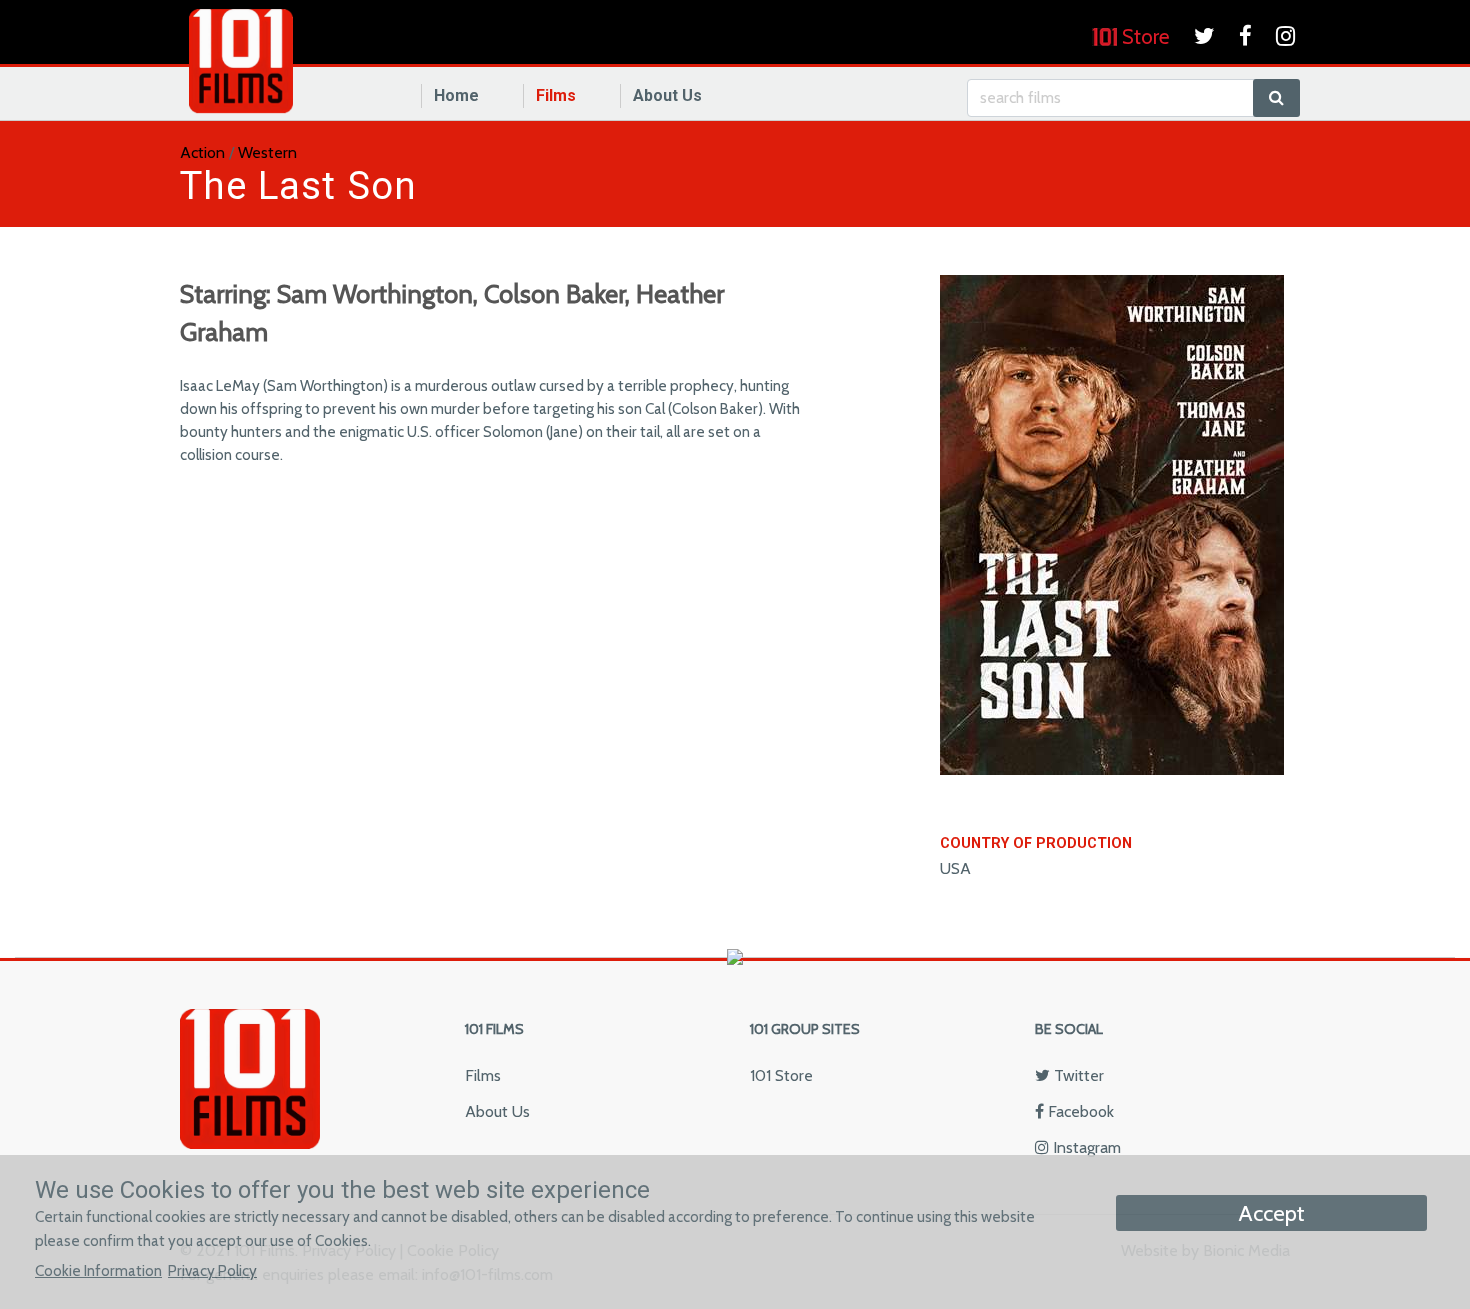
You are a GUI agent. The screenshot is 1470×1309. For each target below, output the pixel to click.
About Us (667, 95)
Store (1143, 36)
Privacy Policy (212, 1270)
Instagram (1085, 1147)
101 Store (781, 1075)
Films (556, 95)
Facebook (1079, 1111)
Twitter (1077, 1075)
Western (267, 152)
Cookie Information (98, 1270)
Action (202, 152)
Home (456, 95)
